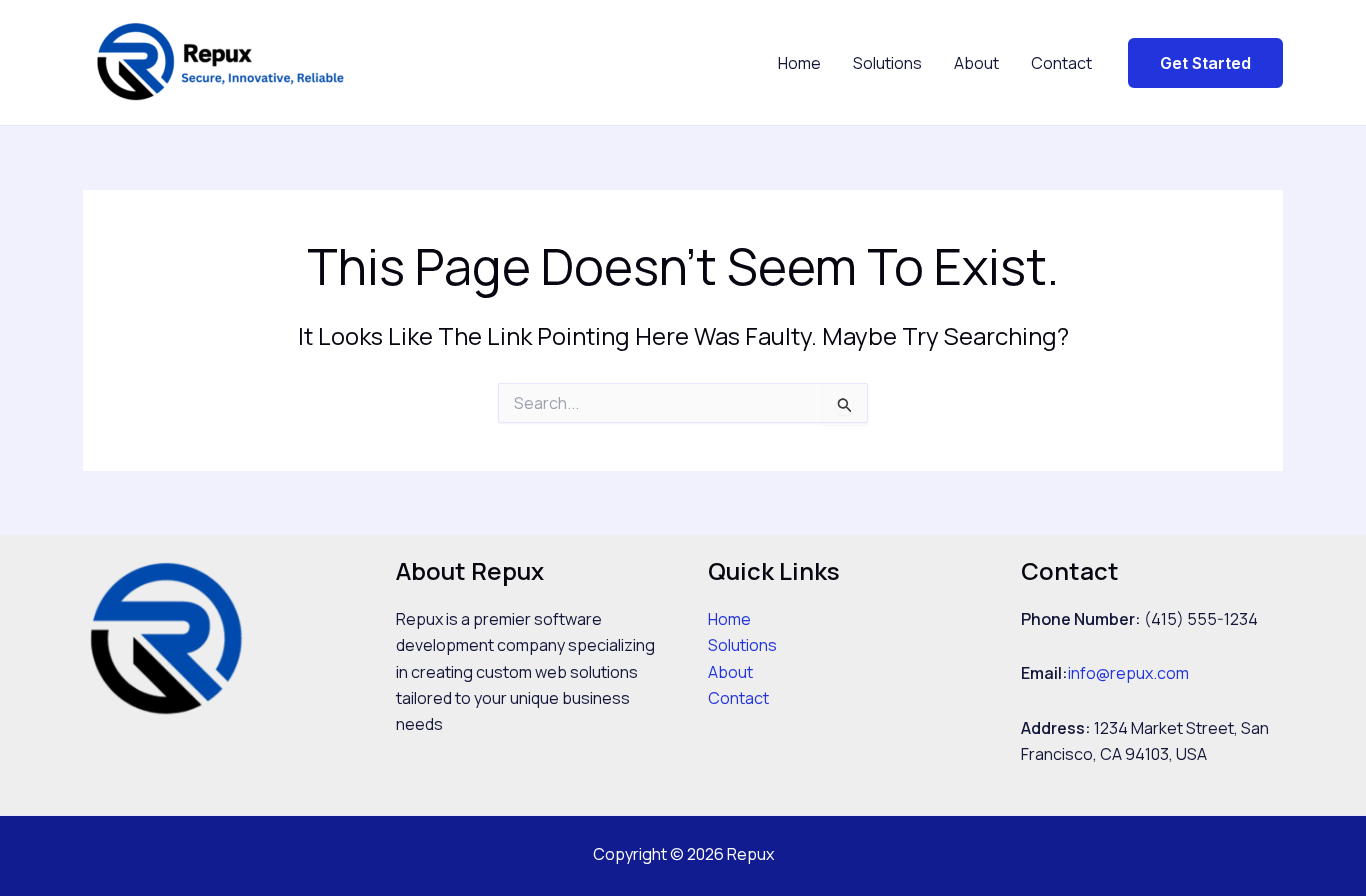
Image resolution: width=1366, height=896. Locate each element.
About (976, 63)
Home (799, 63)
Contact (1061, 63)
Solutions (887, 63)
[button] (1205, 63)
